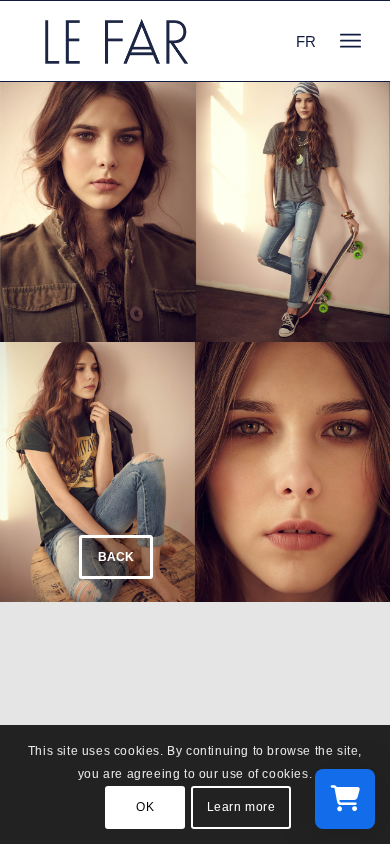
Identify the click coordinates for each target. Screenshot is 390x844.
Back (116, 557)
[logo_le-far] (161, 41)
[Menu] (350, 41)
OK (145, 807)
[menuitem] (350, 41)
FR (306, 41)
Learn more (241, 807)
